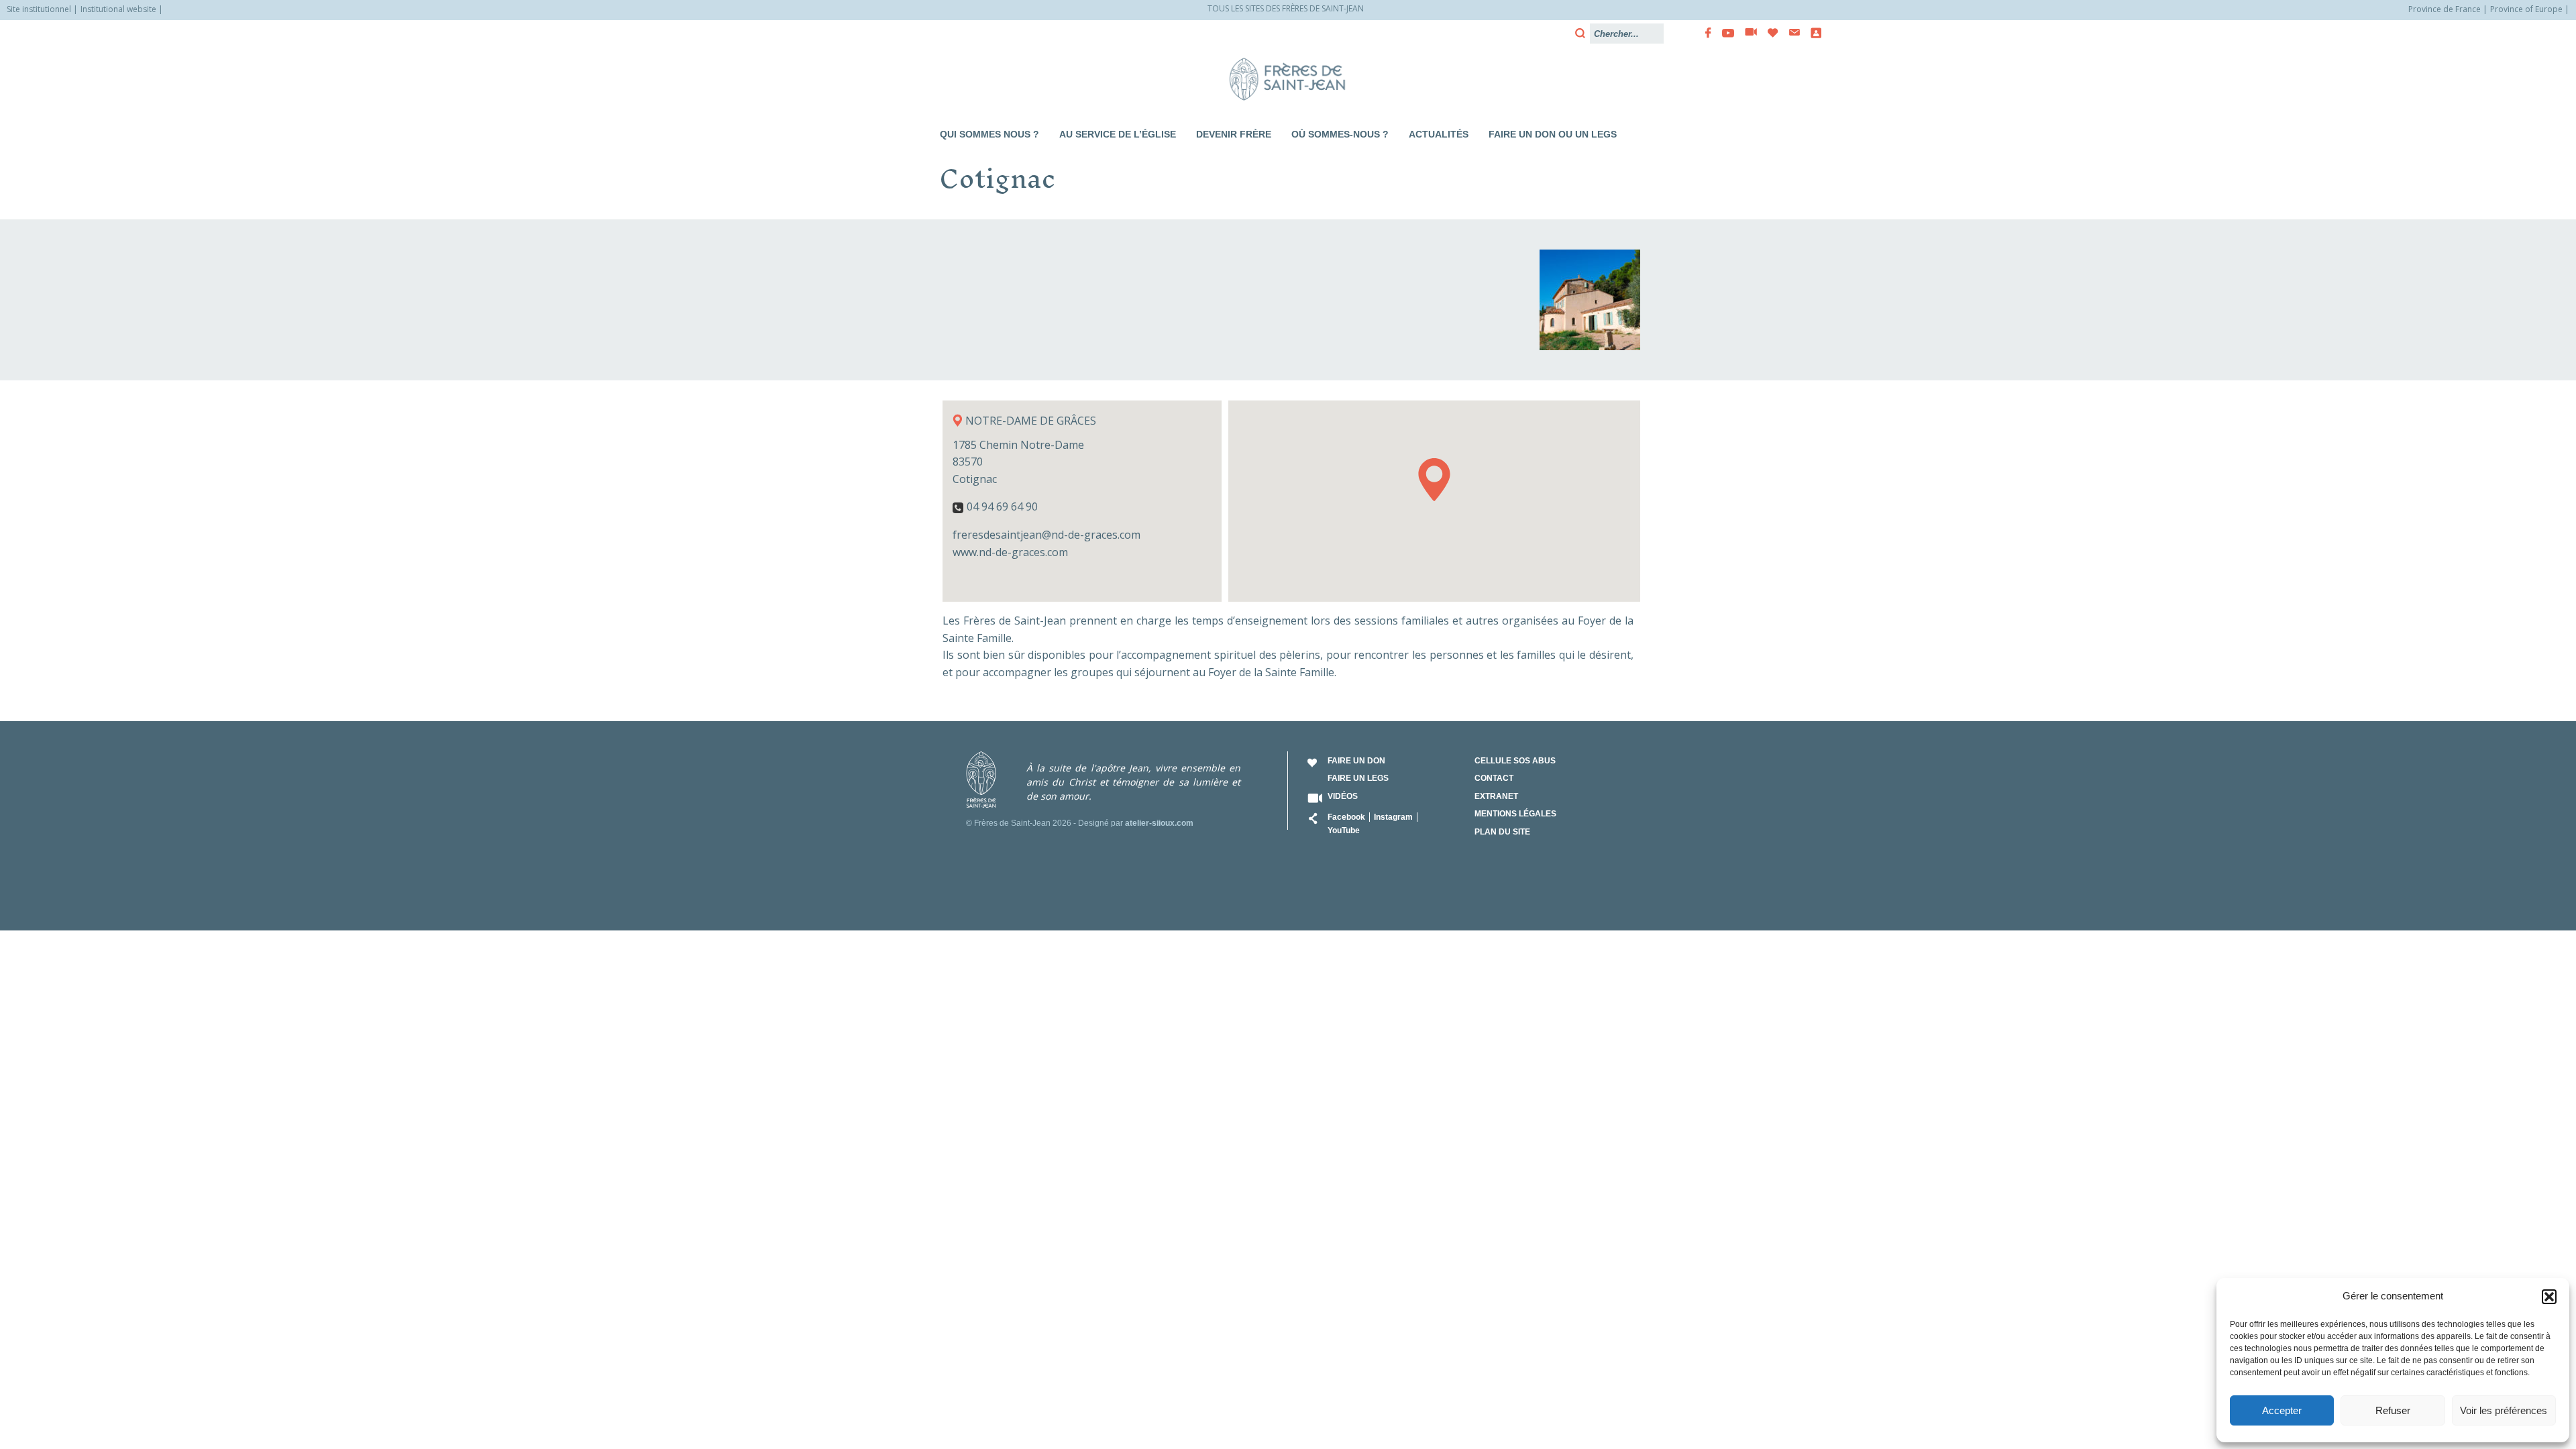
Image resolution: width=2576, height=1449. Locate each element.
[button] (2549, 1297)
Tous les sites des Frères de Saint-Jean (1286, 8)
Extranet (1496, 796)
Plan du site (1502, 832)
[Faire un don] (1769, 33)
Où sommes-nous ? (1340, 134)
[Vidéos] (1747, 33)
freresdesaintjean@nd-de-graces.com (1046, 535)
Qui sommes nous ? (989, 134)
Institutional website (118, 9)
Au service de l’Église (1118, 134)
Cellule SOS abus (1515, 761)
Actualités (1439, 134)
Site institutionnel (39, 9)
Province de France (2445, 9)
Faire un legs (1358, 778)
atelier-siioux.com (1159, 823)
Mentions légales (1515, 814)
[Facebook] (1704, 33)
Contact (1494, 778)
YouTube (1344, 830)
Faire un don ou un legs (1553, 134)
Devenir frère (1234, 134)
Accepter (2282, 1410)
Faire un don (1356, 761)
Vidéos (1343, 796)
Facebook (1346, 817)
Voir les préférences (2504, 1410)
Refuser (2393, 1410)
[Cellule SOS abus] (1812, 33)
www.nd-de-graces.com (1010, 552)
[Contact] (1790, 33)
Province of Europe (2526, 9)
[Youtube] (1724, 33)
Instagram (1393, 817)
